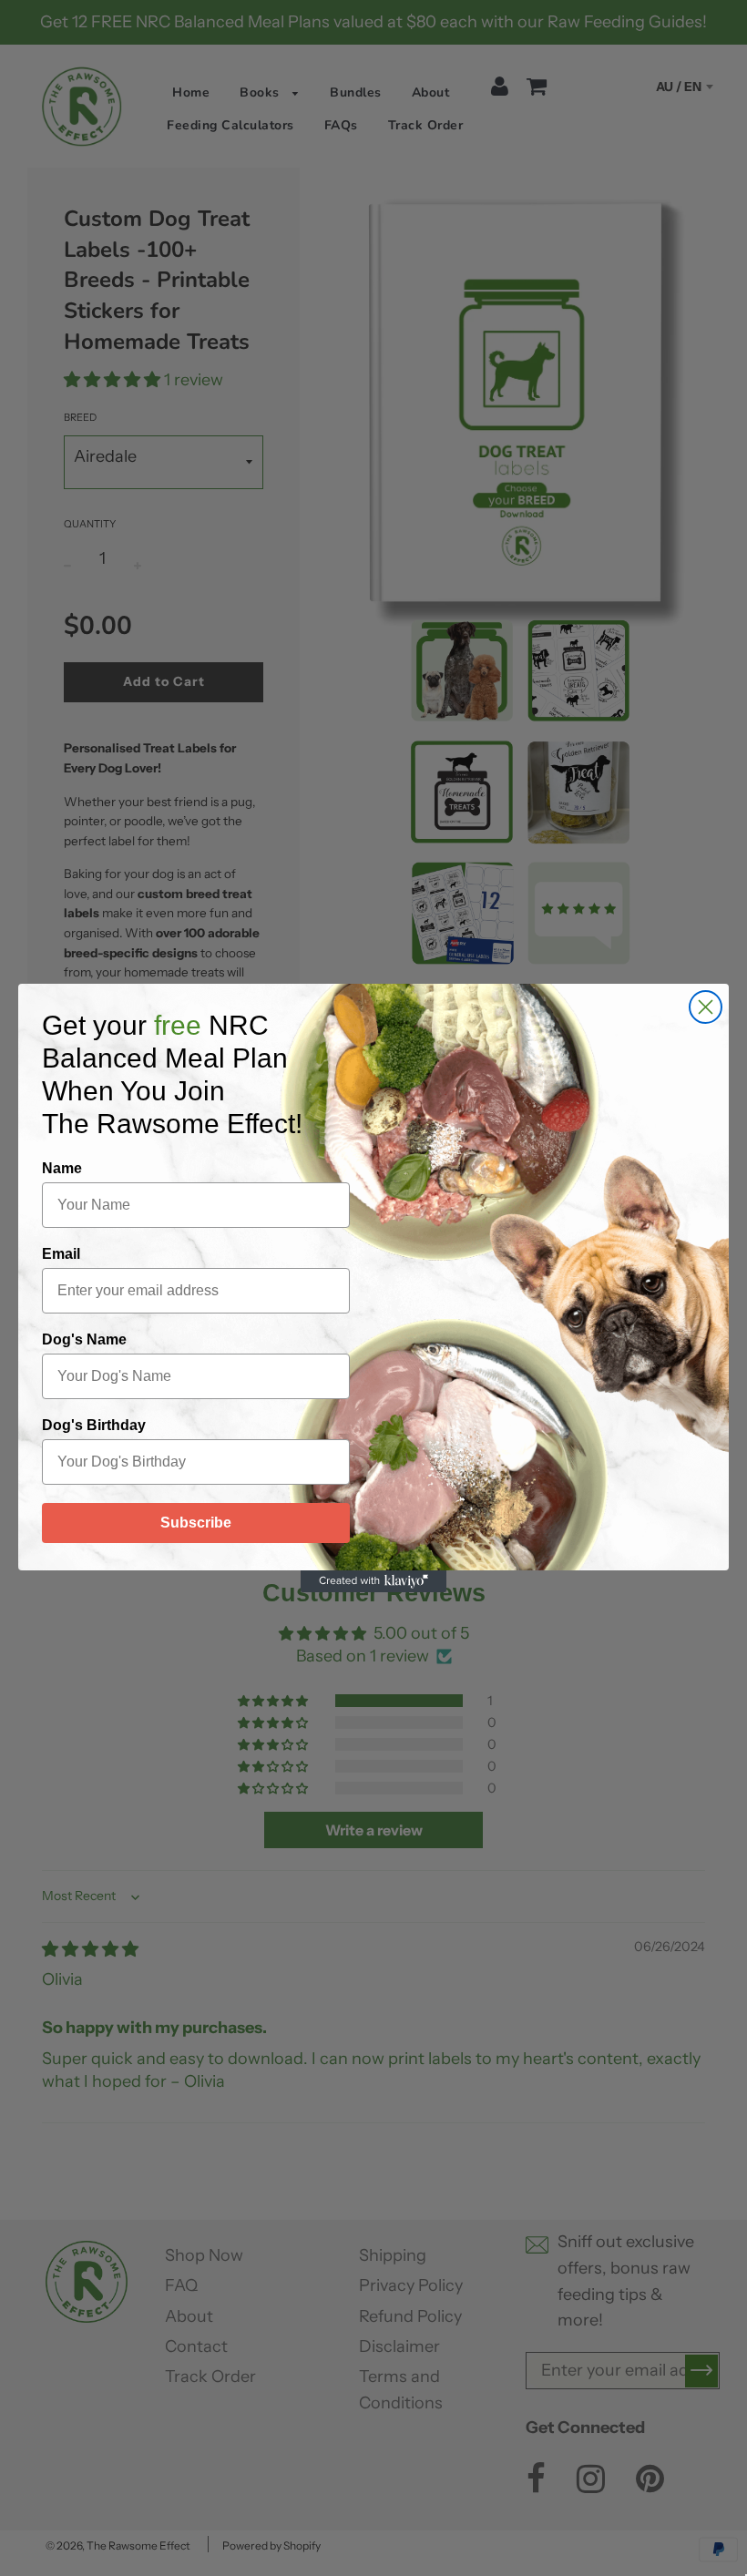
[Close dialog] (706, 1007)
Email (61, 1254)
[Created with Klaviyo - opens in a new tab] (373, 1581)
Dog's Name (84, 1339)
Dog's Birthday (94, 1425)
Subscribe (196, 1523)
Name (62, 1168)
